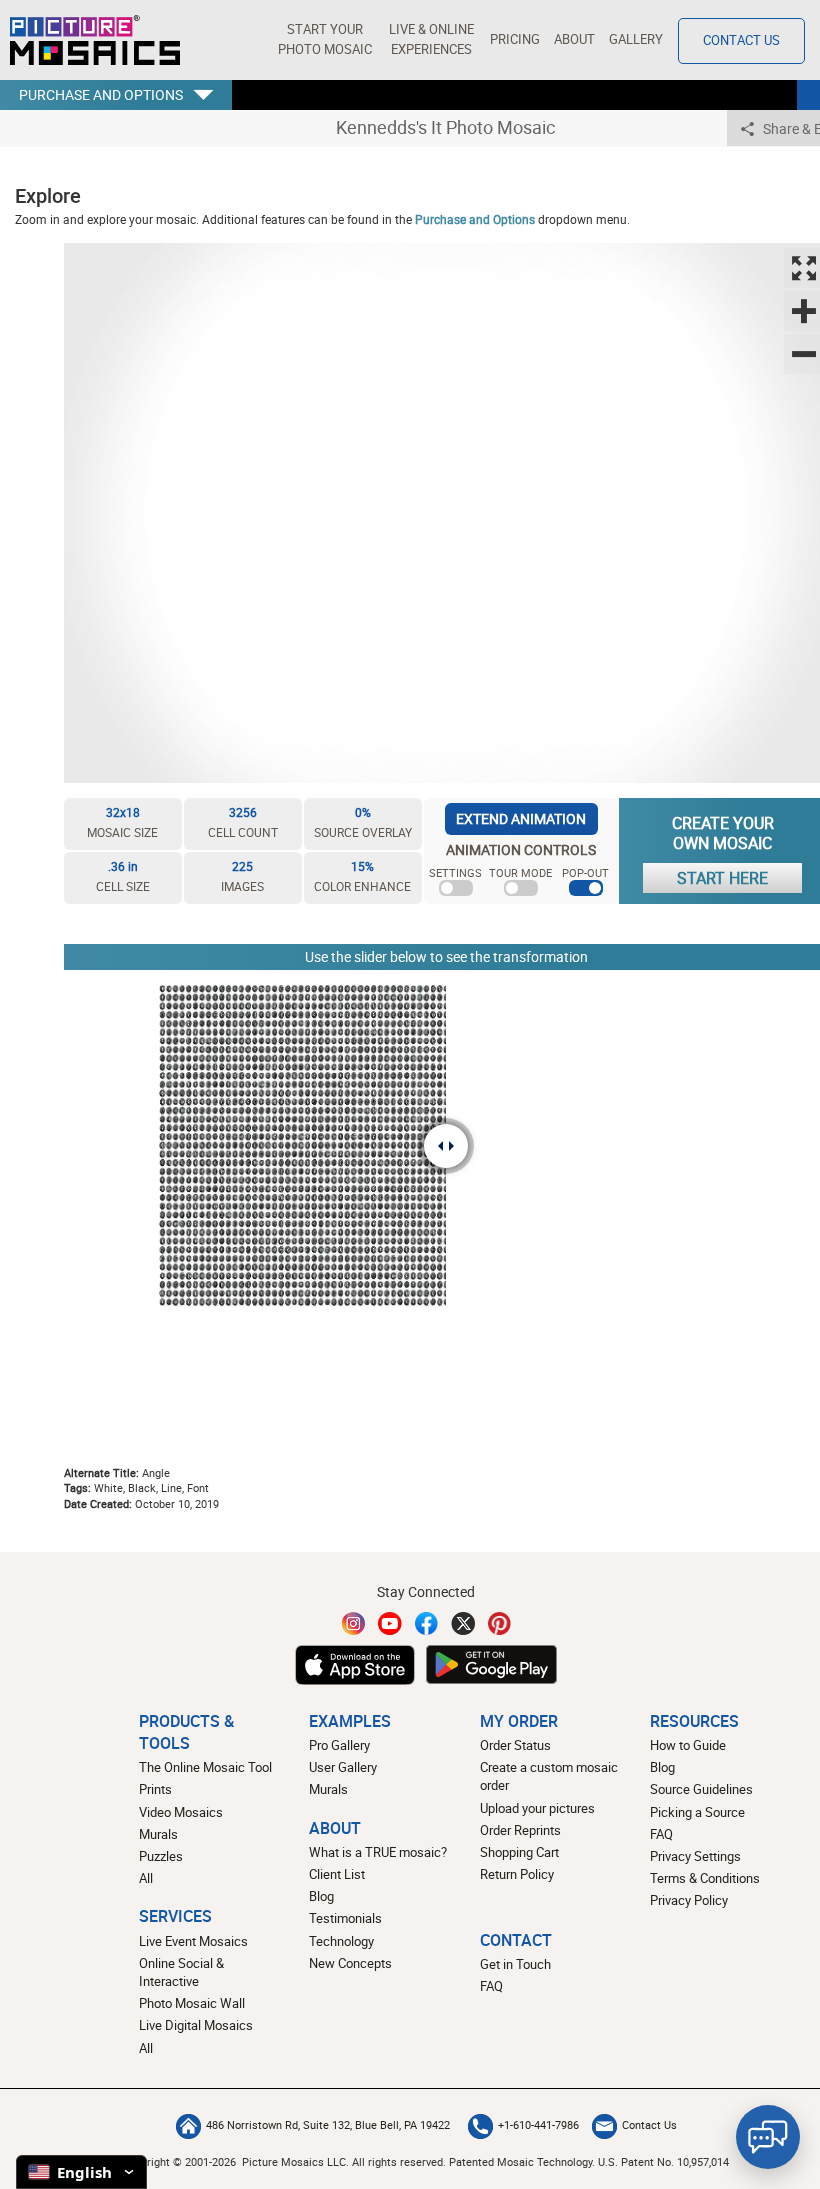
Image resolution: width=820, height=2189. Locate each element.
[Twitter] (463, 1623)
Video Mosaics (181, 1812)
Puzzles (161, 1856)
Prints (155, 1789)
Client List (337, 1874)
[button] (324, 40)
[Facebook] (427, 1623)
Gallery (636, 39)
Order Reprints (520, 1830)
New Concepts (350, 1963)
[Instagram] (354, 1623)
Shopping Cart (519, 1852)
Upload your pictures (537, 1808)
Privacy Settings (695, 1856)
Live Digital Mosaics (196, 2025)
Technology (341, 1941)
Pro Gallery (339, 1745)
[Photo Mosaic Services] (95, 40)
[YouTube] (390, 1623)
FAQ (661, 1834)
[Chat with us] (768, 2137)
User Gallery (343, 1767)
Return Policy (517, 1874)
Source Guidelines (701, 1789)
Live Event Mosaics (193, 1941)
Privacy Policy (689, 1900)
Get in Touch (515, 1964)
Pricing (515, 39)
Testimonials (345, 1918)
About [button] (574, 39)
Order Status (515, 1745)
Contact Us (741, 40)
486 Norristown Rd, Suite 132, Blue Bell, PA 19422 (328, 2125)
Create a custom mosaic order (549, 1776)
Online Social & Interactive (181, 1972)
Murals (158, 1834)
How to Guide (688, 1745)
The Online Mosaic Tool (205, 1767)
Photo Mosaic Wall (192, 2003)
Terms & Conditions (705, 1878)
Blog (321, 1896)
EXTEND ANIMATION (521, 818)
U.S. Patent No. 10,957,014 (663, 2161)
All (146, 1878)
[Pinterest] (500, 1623)
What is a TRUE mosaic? (378, 1852)
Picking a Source (697, 1812)
